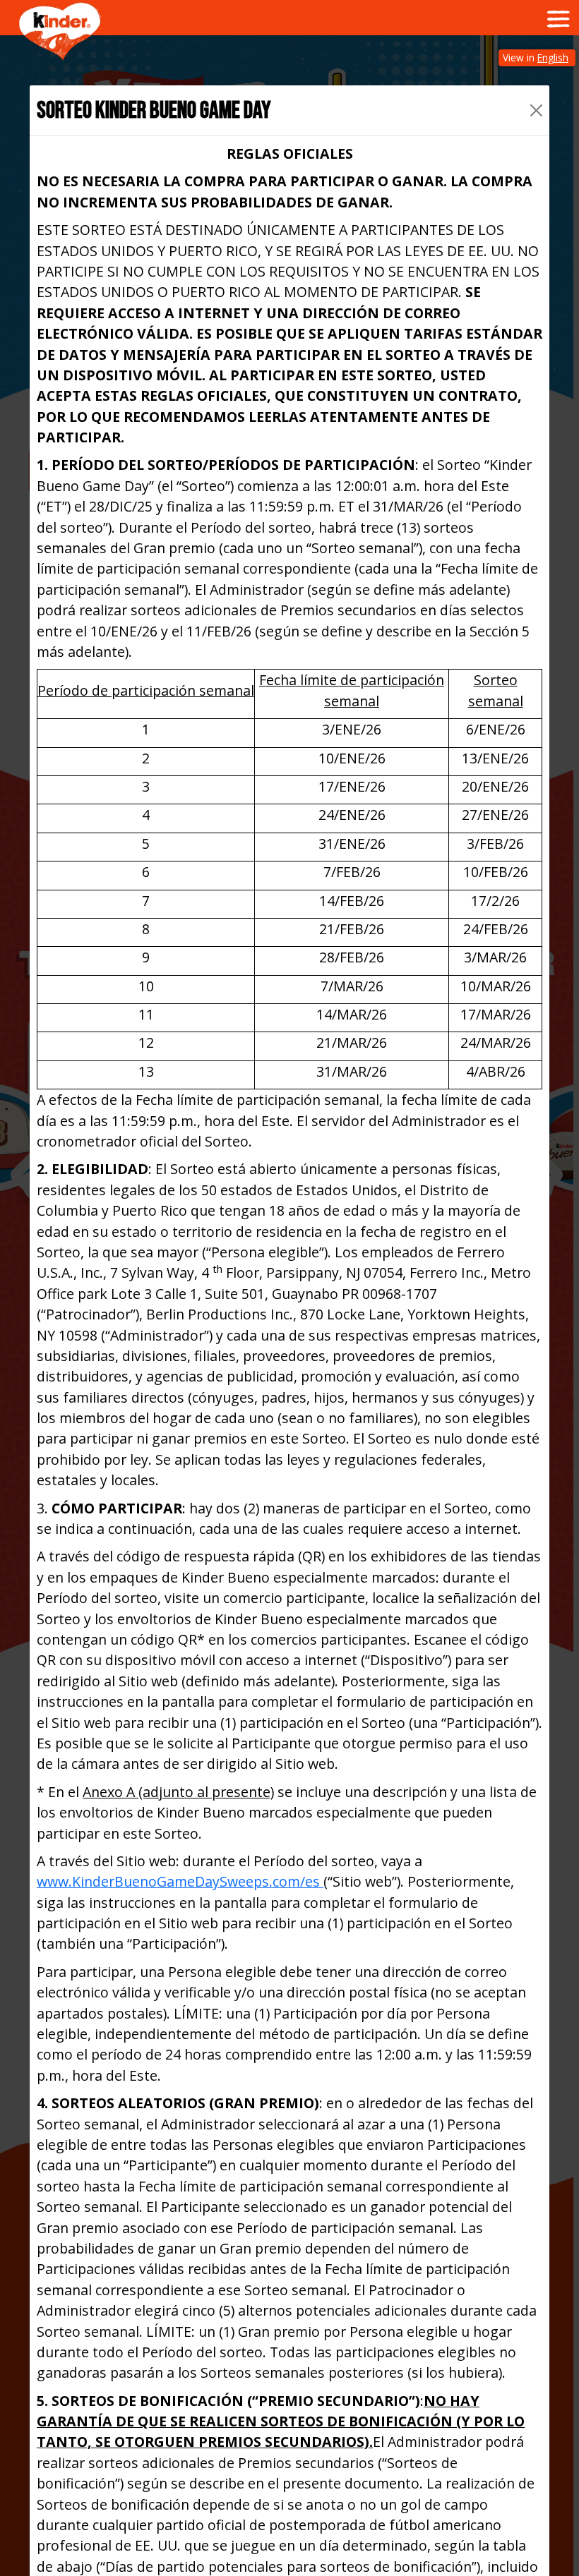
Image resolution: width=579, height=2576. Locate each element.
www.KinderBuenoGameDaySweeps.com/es (180, 1881)
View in (536, 58)
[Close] (536, 110)
